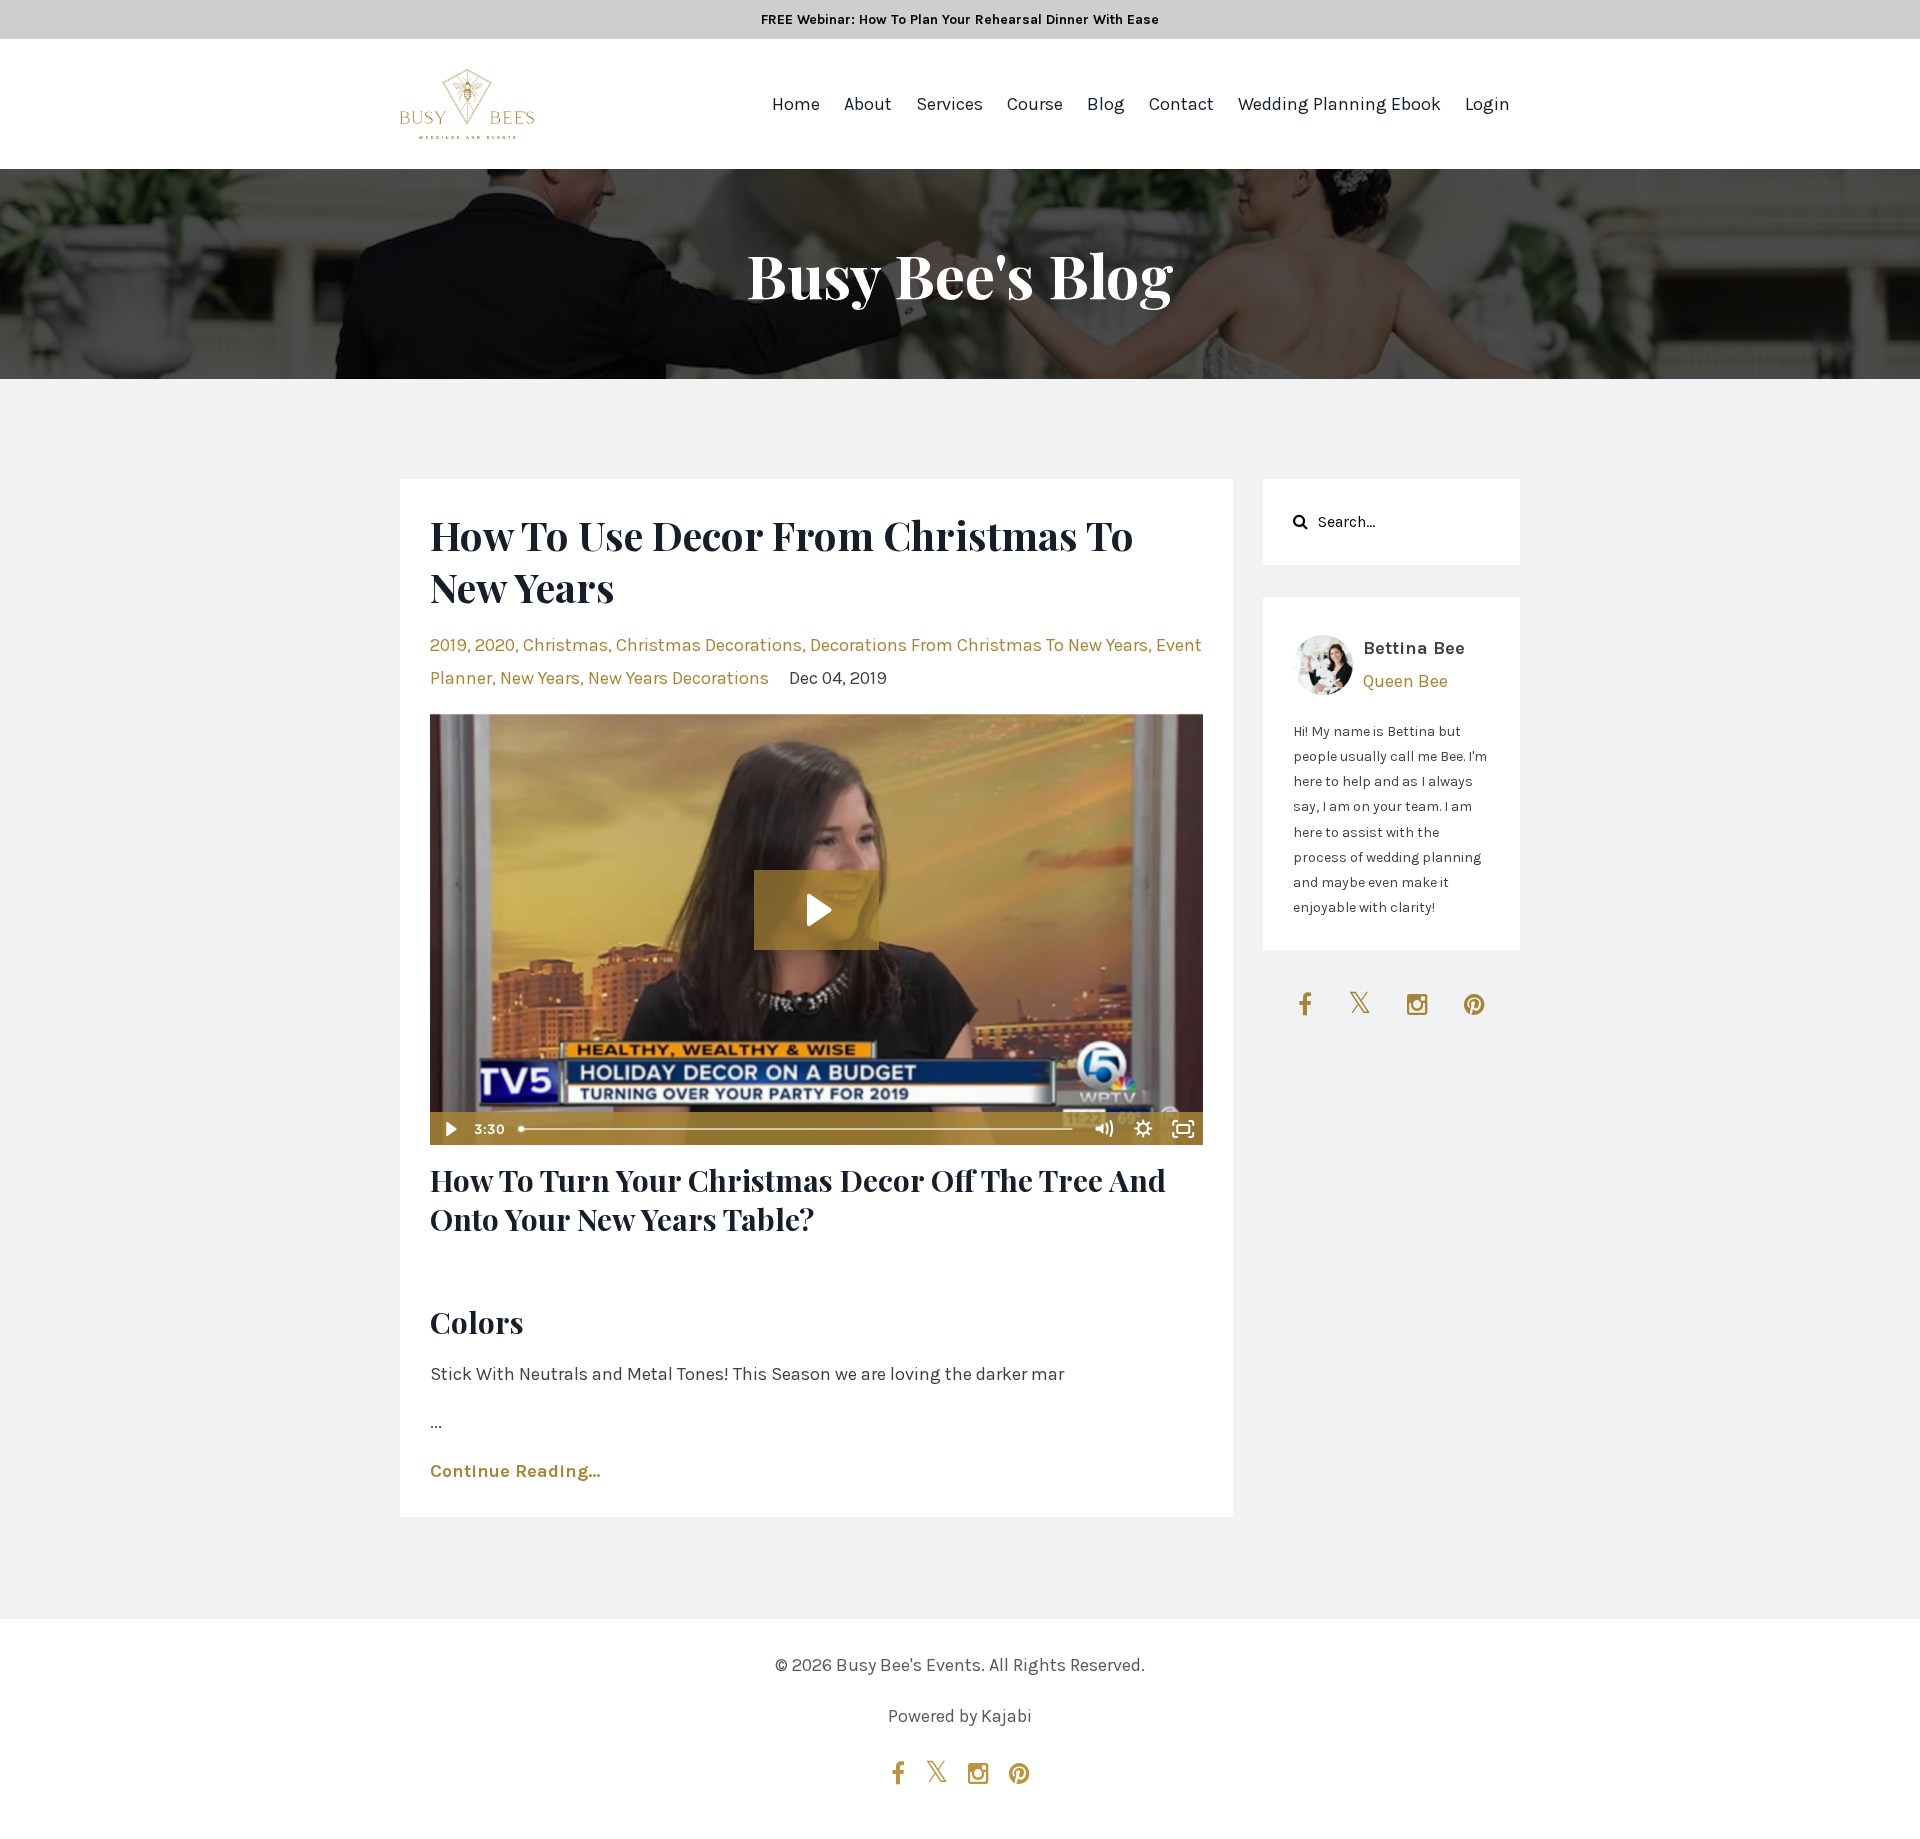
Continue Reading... (515, 1471)
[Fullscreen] (1184, 1129)
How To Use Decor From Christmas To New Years (782, 560)
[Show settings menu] (1144, 1129)
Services (949, 104)
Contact (1181, 104)
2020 (495, 645)
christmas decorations (709, 645)
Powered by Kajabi (960, 1716)
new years (540, 678)
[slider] (797, 1129)
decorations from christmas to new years (979, 645)
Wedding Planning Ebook (1339, 104)
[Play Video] (449, 1129)
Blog (1106, 104)
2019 (448, 645)
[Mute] (1104, 1129)
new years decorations (678, 678)
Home (796, 104)
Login (1487, 104)
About (868, 104)
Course (1035, 104)
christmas (565, 645)
